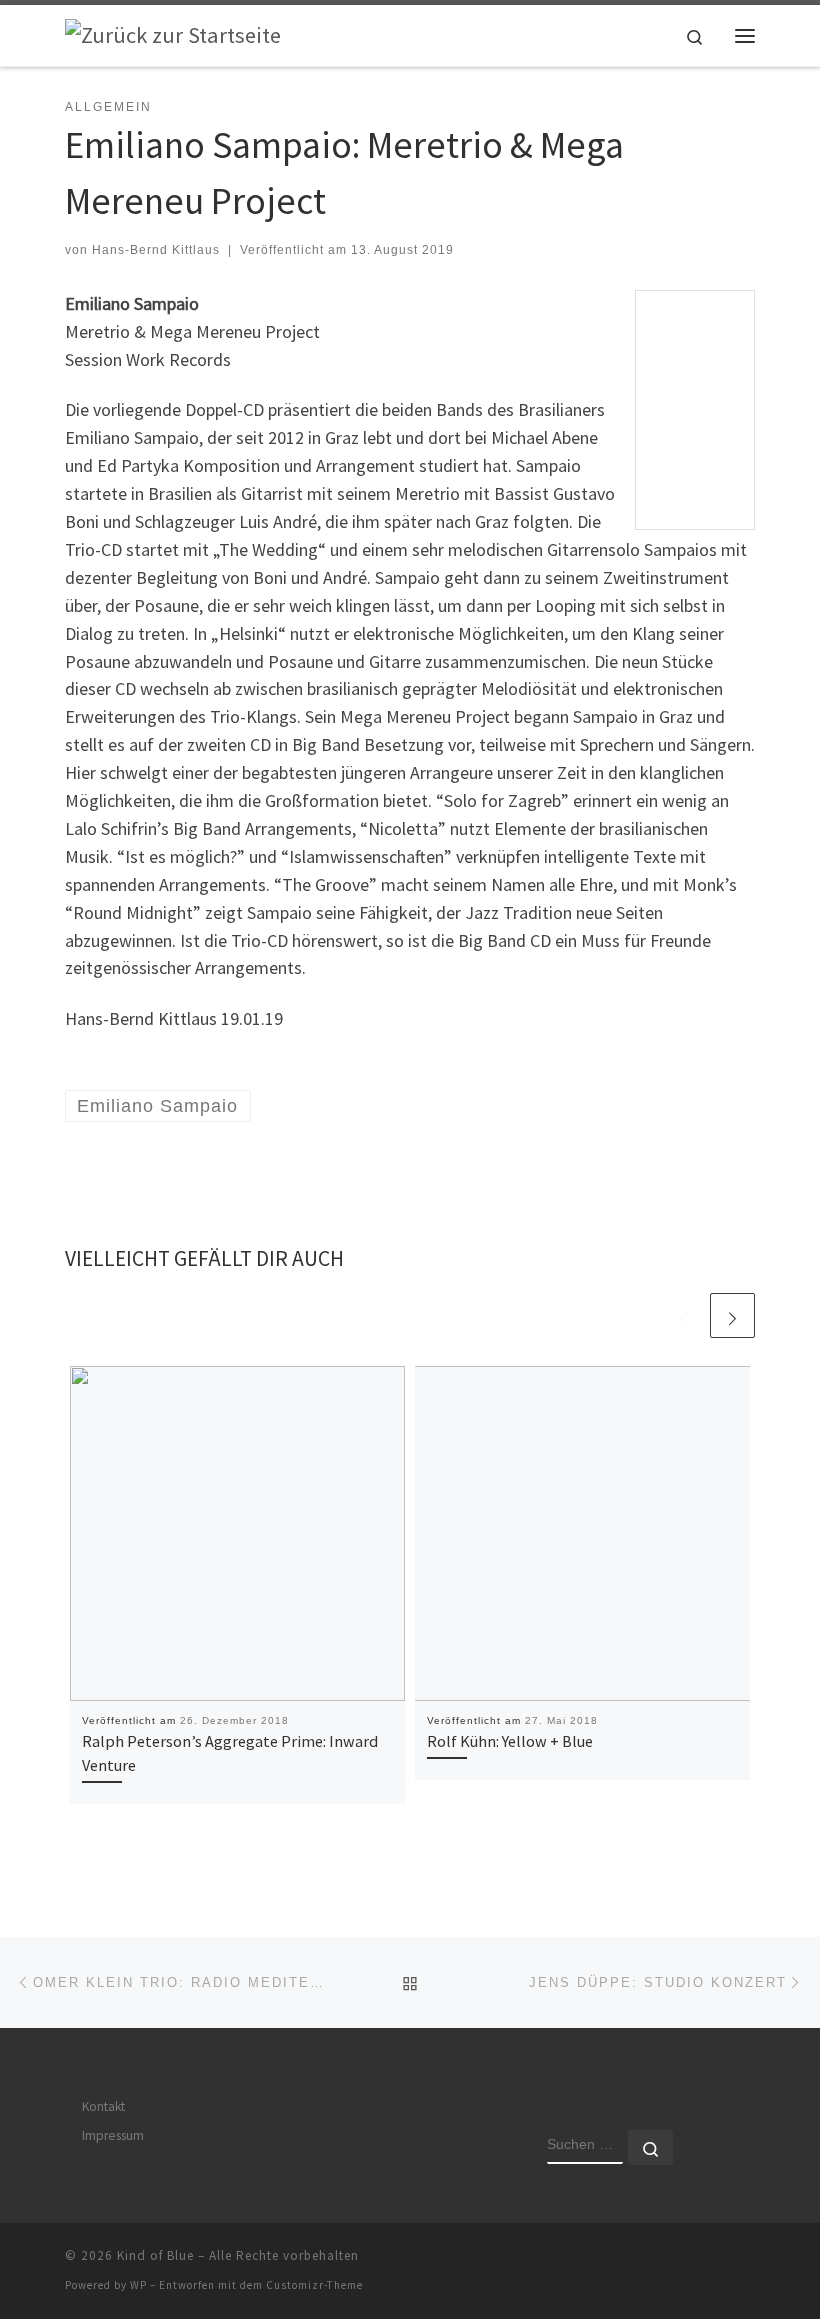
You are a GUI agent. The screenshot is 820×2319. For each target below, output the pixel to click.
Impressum (113, 2135)
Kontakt (103, 2106)
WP (138, 2285)
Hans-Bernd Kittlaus (156, 250)
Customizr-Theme (314, 2285)
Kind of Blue (155, 2255)
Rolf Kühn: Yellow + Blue (510, 1741)
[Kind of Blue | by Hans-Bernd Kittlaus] (173, 34)
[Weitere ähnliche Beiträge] (732, 1315)
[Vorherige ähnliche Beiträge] (684, 1315)
